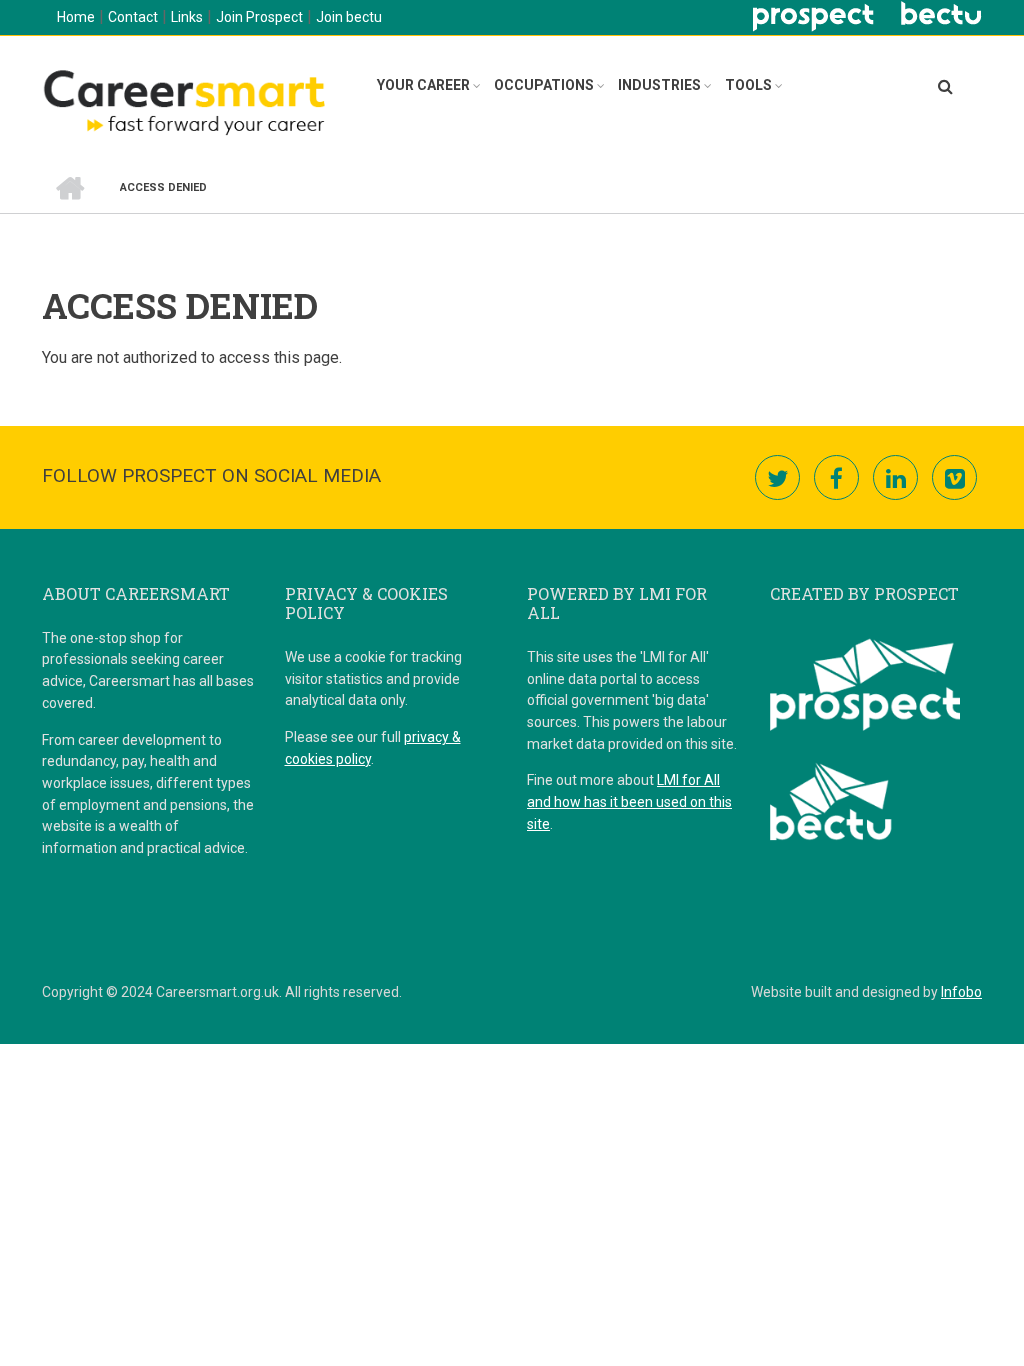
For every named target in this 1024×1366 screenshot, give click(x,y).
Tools (748, 85)
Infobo (961, 992)
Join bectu (349, 17)
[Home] (183, 99)
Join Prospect (259, 17)
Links (187, 17)
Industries (659, 85)
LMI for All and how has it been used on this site (629, 801)
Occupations (544, 85)
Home (76, 17)
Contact (133, 17)
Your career (423, 85)
